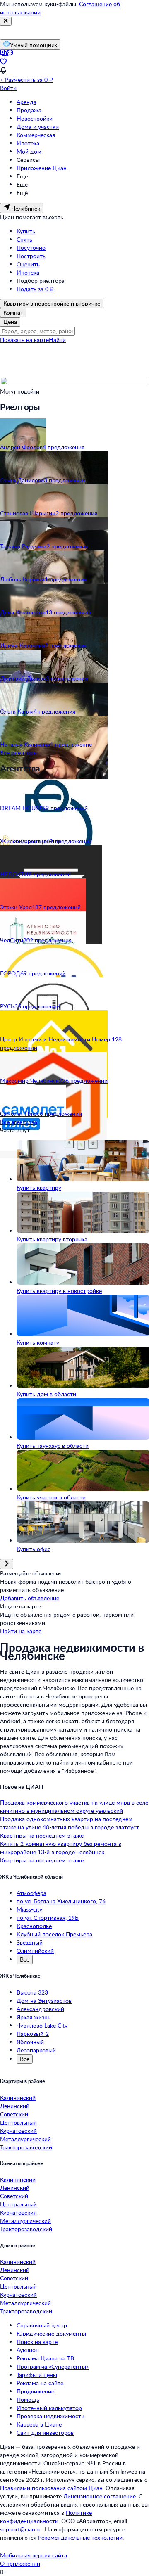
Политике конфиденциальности (46, 2517)
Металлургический (25, 2139)
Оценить (28, 264)
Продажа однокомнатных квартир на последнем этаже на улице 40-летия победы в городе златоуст (70, 1823)
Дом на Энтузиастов (44, 2001)
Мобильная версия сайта (34, 2555)
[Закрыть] (6, 21)
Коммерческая (36, 135)
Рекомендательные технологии (80, 2537)
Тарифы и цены (37, 2375)
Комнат (13, 312)
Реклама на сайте (40, 2383)
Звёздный (30, 1942)
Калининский (18, 2098)
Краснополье (34, 1926)
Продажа (29, 110)
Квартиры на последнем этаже (42, 1835)
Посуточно (31, 248)
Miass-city (29, 1909)
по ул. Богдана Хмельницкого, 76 (61, 1901)
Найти (57, 340)
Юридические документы (51, 2333)
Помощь (28, 2399)
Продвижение (35, 2391)
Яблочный (30, 2042)
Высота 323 (32, 1992)
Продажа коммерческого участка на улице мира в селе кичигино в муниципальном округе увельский (74, 1806)
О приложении (20, 2563)
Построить (31, 256)
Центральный (18, 2122)
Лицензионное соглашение (100, 2496)
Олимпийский (35, 1951)
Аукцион (28, 2350)
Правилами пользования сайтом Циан (51, 2488)
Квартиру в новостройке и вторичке (52, 303)
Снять (24, 239)
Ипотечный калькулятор (49, 2408)
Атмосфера (31, 1893)
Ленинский (15, 2106)
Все (25, 1959)
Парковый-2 (33, 2034)
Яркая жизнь (34, 2017)
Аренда (26, 102)
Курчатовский (18, 2131)
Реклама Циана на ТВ (45, 2358)
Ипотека (28, 143)
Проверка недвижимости (50, 2416)
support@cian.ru (21, 2529)
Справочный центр (42, 2325)
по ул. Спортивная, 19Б (48, 1918)
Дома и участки (38, 127)
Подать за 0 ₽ (35, 289)
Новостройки (35, 118)
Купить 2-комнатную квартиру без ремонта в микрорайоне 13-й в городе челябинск (61, 1848)
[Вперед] (7, 1564)
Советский (14, 2114)
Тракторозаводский (26, 2147)
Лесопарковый (36, 2050)
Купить (26, 231)
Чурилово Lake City (42, 2025)
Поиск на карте (37, 2342)
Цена (10, 321)
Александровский (40, 2009)
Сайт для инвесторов (45, 2432)
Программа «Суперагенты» (53, 2366)
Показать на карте (24, 340)
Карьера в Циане (39, 2424)
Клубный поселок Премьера (54, 1934)
